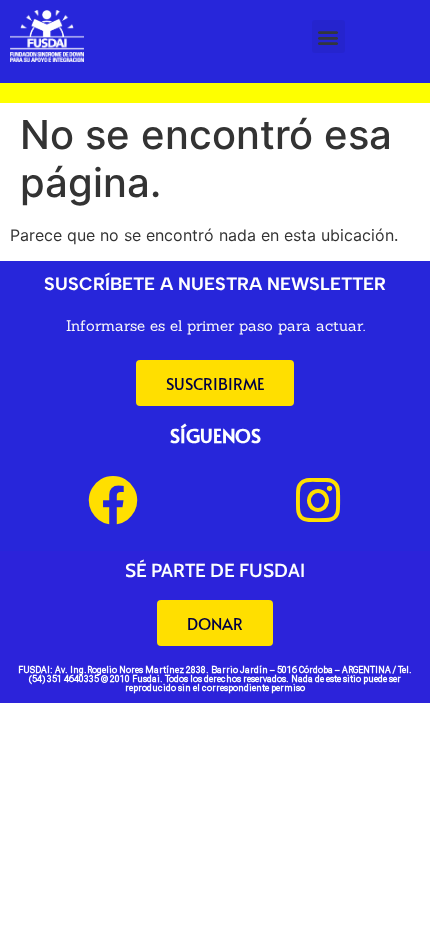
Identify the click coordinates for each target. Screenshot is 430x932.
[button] (328, 36)
